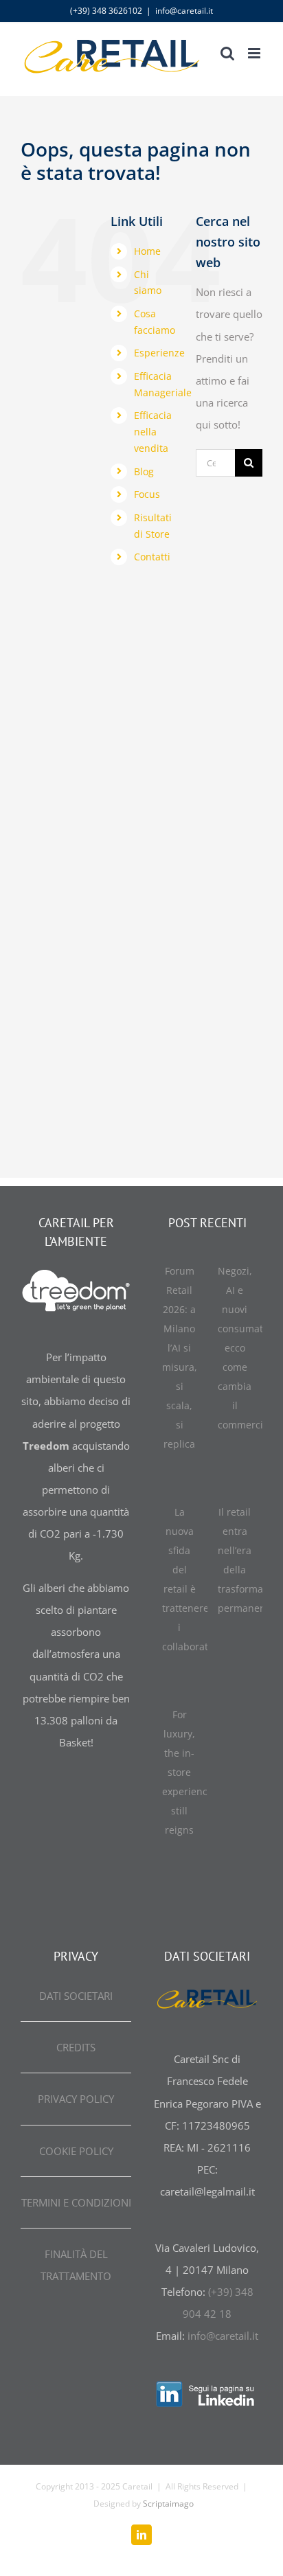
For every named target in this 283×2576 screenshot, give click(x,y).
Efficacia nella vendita (153, 432)
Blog (144, 471)
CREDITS (76, 2047)
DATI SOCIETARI (76, 1996)
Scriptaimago (168, 2504)
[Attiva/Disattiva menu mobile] (255, 53)
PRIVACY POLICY (76, 2099)
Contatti (152, 557)
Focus (147, 494)
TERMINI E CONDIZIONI (76, 2202)
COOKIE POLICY (76, 2151)
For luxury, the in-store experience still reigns (188, 1772)
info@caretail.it (184, 11)
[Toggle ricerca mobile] (227, 53)
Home (147, 251)
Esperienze (159, 353)
